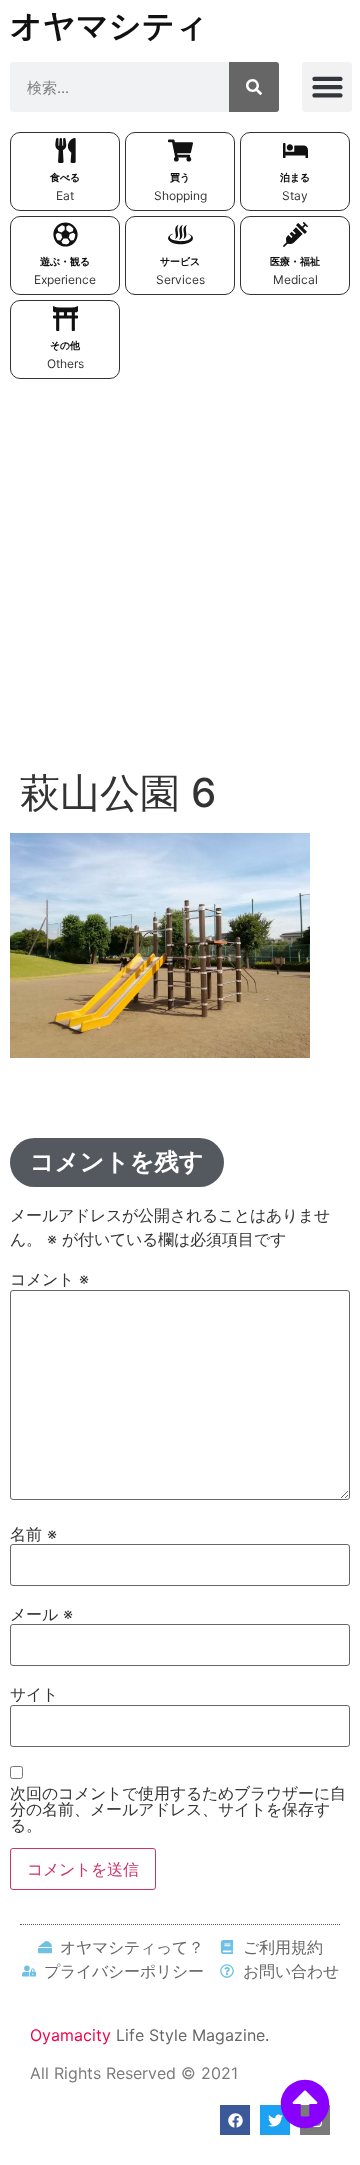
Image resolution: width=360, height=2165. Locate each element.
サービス (180, 261)
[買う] (180, 150)
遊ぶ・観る (65, 261)
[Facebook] (235, 2120)
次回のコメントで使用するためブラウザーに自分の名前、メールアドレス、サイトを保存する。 (178, 1809)
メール (41, 1614)
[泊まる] (295, 150)
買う (180, 177)
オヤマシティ (109, 25)
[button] (327, 87)
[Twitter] (275, 2120)
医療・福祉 (295, 261)
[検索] (254, 87)
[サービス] (180, 234)
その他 (65, 345)
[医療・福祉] (295, 234)
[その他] (65, 318)
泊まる (295, 177)
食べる (65, 177)
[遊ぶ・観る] (65, 234)
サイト (34, 1694)
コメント (49, 1279)
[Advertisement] (180, 579)
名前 (33, 1534)
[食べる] (65, 150)
